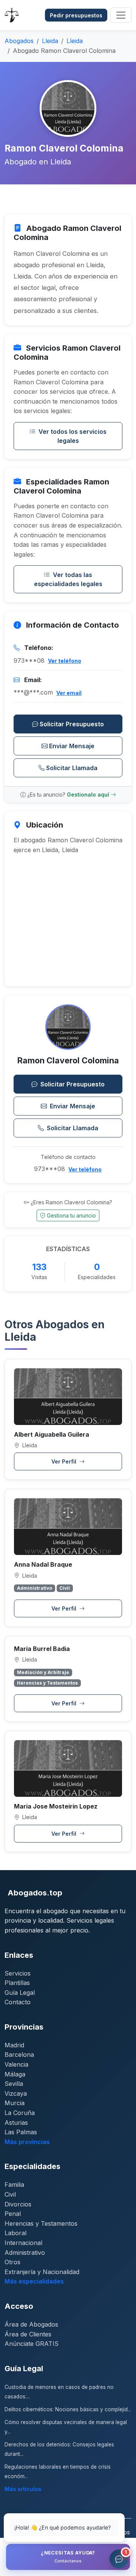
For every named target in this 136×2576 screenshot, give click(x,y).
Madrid (14, 2045)
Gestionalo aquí (89, 794)
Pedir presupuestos (76, 15)
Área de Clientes (28, 2334)
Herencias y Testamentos (41, 2223)
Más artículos (23, 2489)
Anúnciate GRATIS (32, 2344)
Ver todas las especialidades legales (68, 579)
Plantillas (17, 1983)
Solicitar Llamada (72, 768)
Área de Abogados (31, 2324)
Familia (14, 2185)
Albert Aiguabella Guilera (52, 1434)
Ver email (69, 693)
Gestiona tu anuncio (71, 1215)
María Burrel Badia (42, 1649)
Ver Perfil (65, 1461)
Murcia (15, 2103)
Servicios (18, 1973)
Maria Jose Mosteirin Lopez (56, 1806)
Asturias (16, 2123)
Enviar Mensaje (72, 746)
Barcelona (19, 2055)
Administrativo (25, 2253)
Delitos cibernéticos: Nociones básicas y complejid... (68, 2409)
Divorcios (18, 2204)
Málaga (15, 2074)
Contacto (18, 2002)
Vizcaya (16, 2093)
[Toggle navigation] (121, 15)
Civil (10, 2194)
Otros (12, 2262)
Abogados (19, 41)
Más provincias (27, 2142)
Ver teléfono (65, 661)
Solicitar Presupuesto (72, 724)
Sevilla (14, 2084)
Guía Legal (20, 1993)
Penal (13, 2214)
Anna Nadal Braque (43, 1564)
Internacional (23, 2243)
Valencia (16, 2064)
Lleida (50, 41)
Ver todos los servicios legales (73, 436)
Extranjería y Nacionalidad (42, 2272)
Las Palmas (21, 2132)
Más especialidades (34, 2281)
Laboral (15, 2233)
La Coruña (20, 2113)
